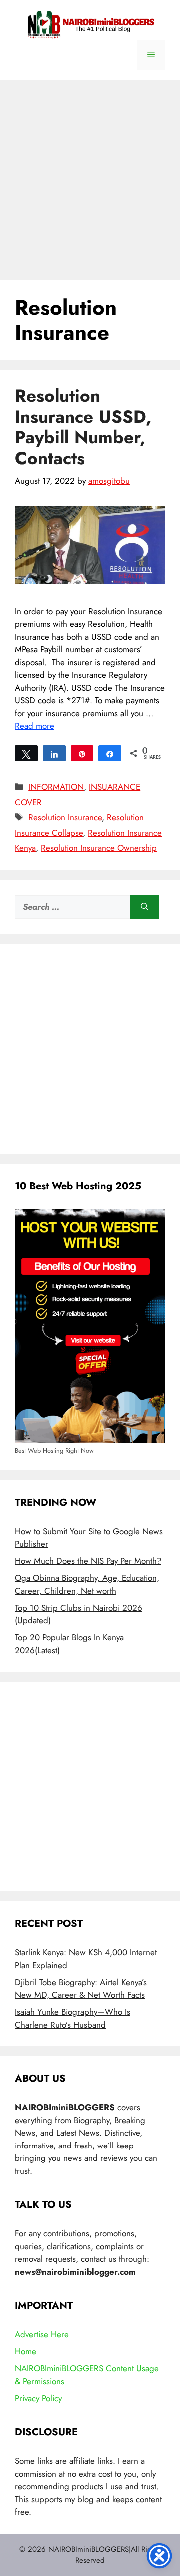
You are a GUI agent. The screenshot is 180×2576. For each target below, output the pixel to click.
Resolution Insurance (65, 817)
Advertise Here (42, 2334)
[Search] (145, 907)
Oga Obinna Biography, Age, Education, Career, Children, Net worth (87, 1584)
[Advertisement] (90, 175)
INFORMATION (56, 787)
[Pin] (82, 753)
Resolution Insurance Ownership (99, 848)
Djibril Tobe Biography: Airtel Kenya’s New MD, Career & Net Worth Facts (81, 1989)
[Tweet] (26, 753)
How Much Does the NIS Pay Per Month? (88, 1561)
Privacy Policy (38, 2398)
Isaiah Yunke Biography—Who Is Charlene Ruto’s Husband (73, 2018)
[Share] (54, 753)
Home (26, 2351)
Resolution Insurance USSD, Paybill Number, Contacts (83, 427)
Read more (35, 726)
